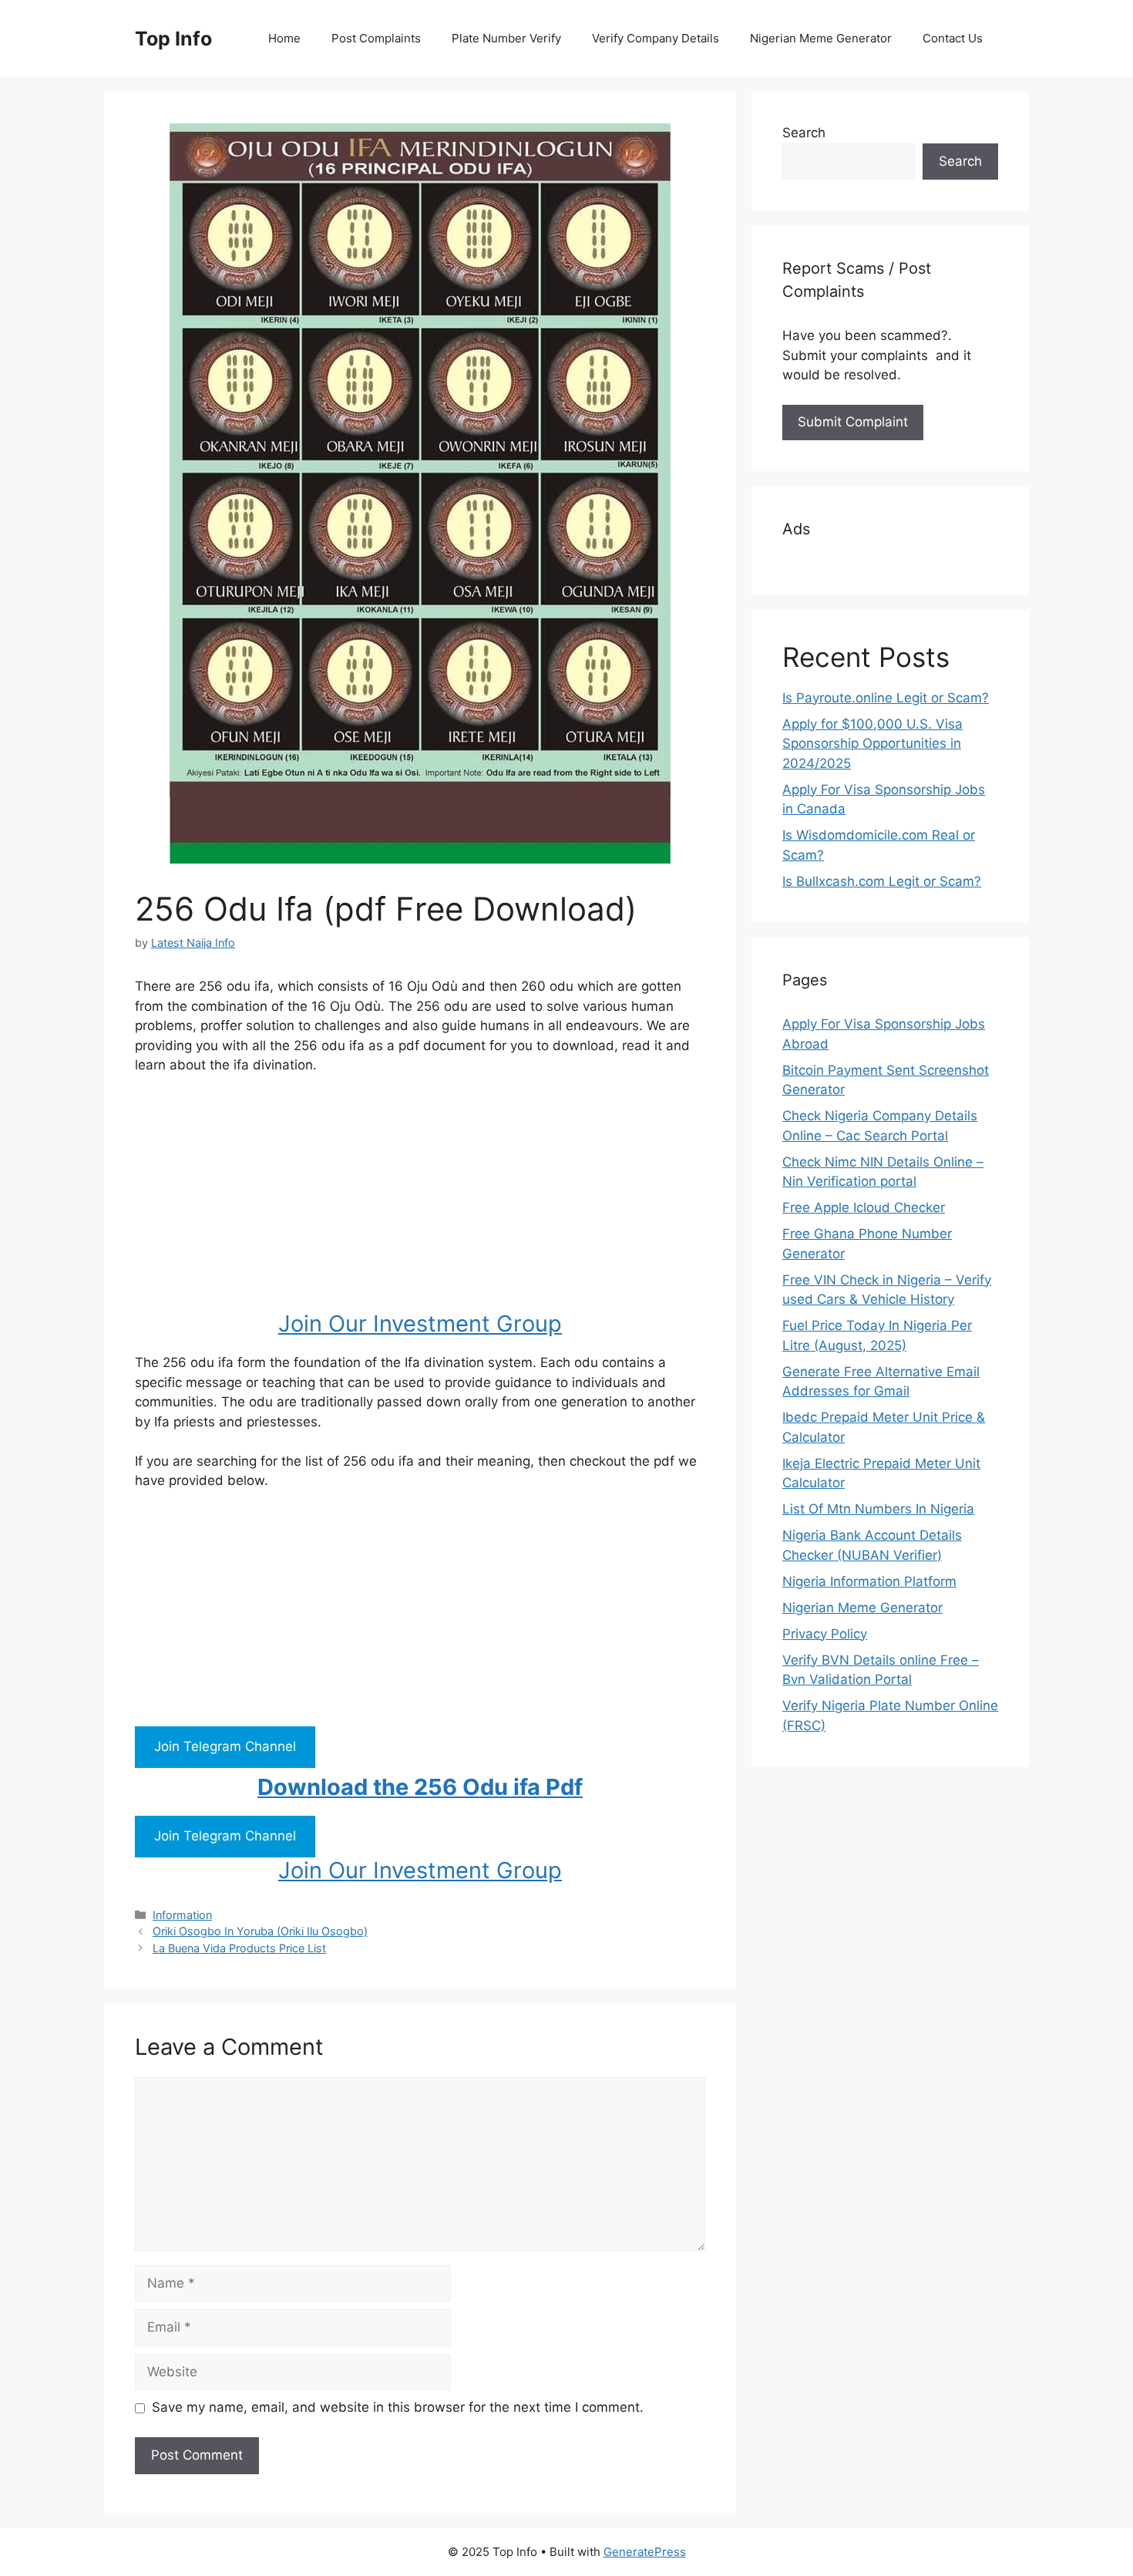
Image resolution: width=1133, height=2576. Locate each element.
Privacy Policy (825, 1634)
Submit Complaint (853, 422)
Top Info (173, 39)
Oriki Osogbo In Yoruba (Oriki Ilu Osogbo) (260, 1931)
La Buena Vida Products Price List (239, 1948)
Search (804, 133)
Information (182, 1915)
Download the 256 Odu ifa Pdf (420, 1787)
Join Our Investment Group (420, 1323)
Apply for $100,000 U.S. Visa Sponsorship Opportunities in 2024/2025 (872, 744)
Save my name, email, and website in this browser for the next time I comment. (398, 2407)
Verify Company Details (656, 38)
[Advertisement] (420, 1203)
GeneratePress (645, 2552)
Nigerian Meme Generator (821, 38)
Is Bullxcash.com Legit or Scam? (882, 881)
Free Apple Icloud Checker (864, 1207)
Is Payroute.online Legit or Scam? (886, 698)
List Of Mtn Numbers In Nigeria (878, 1509)
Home (284, 38)
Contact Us (953, 38)
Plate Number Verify (506, 38)
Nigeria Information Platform (869, 1581)
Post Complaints (376, 38)
